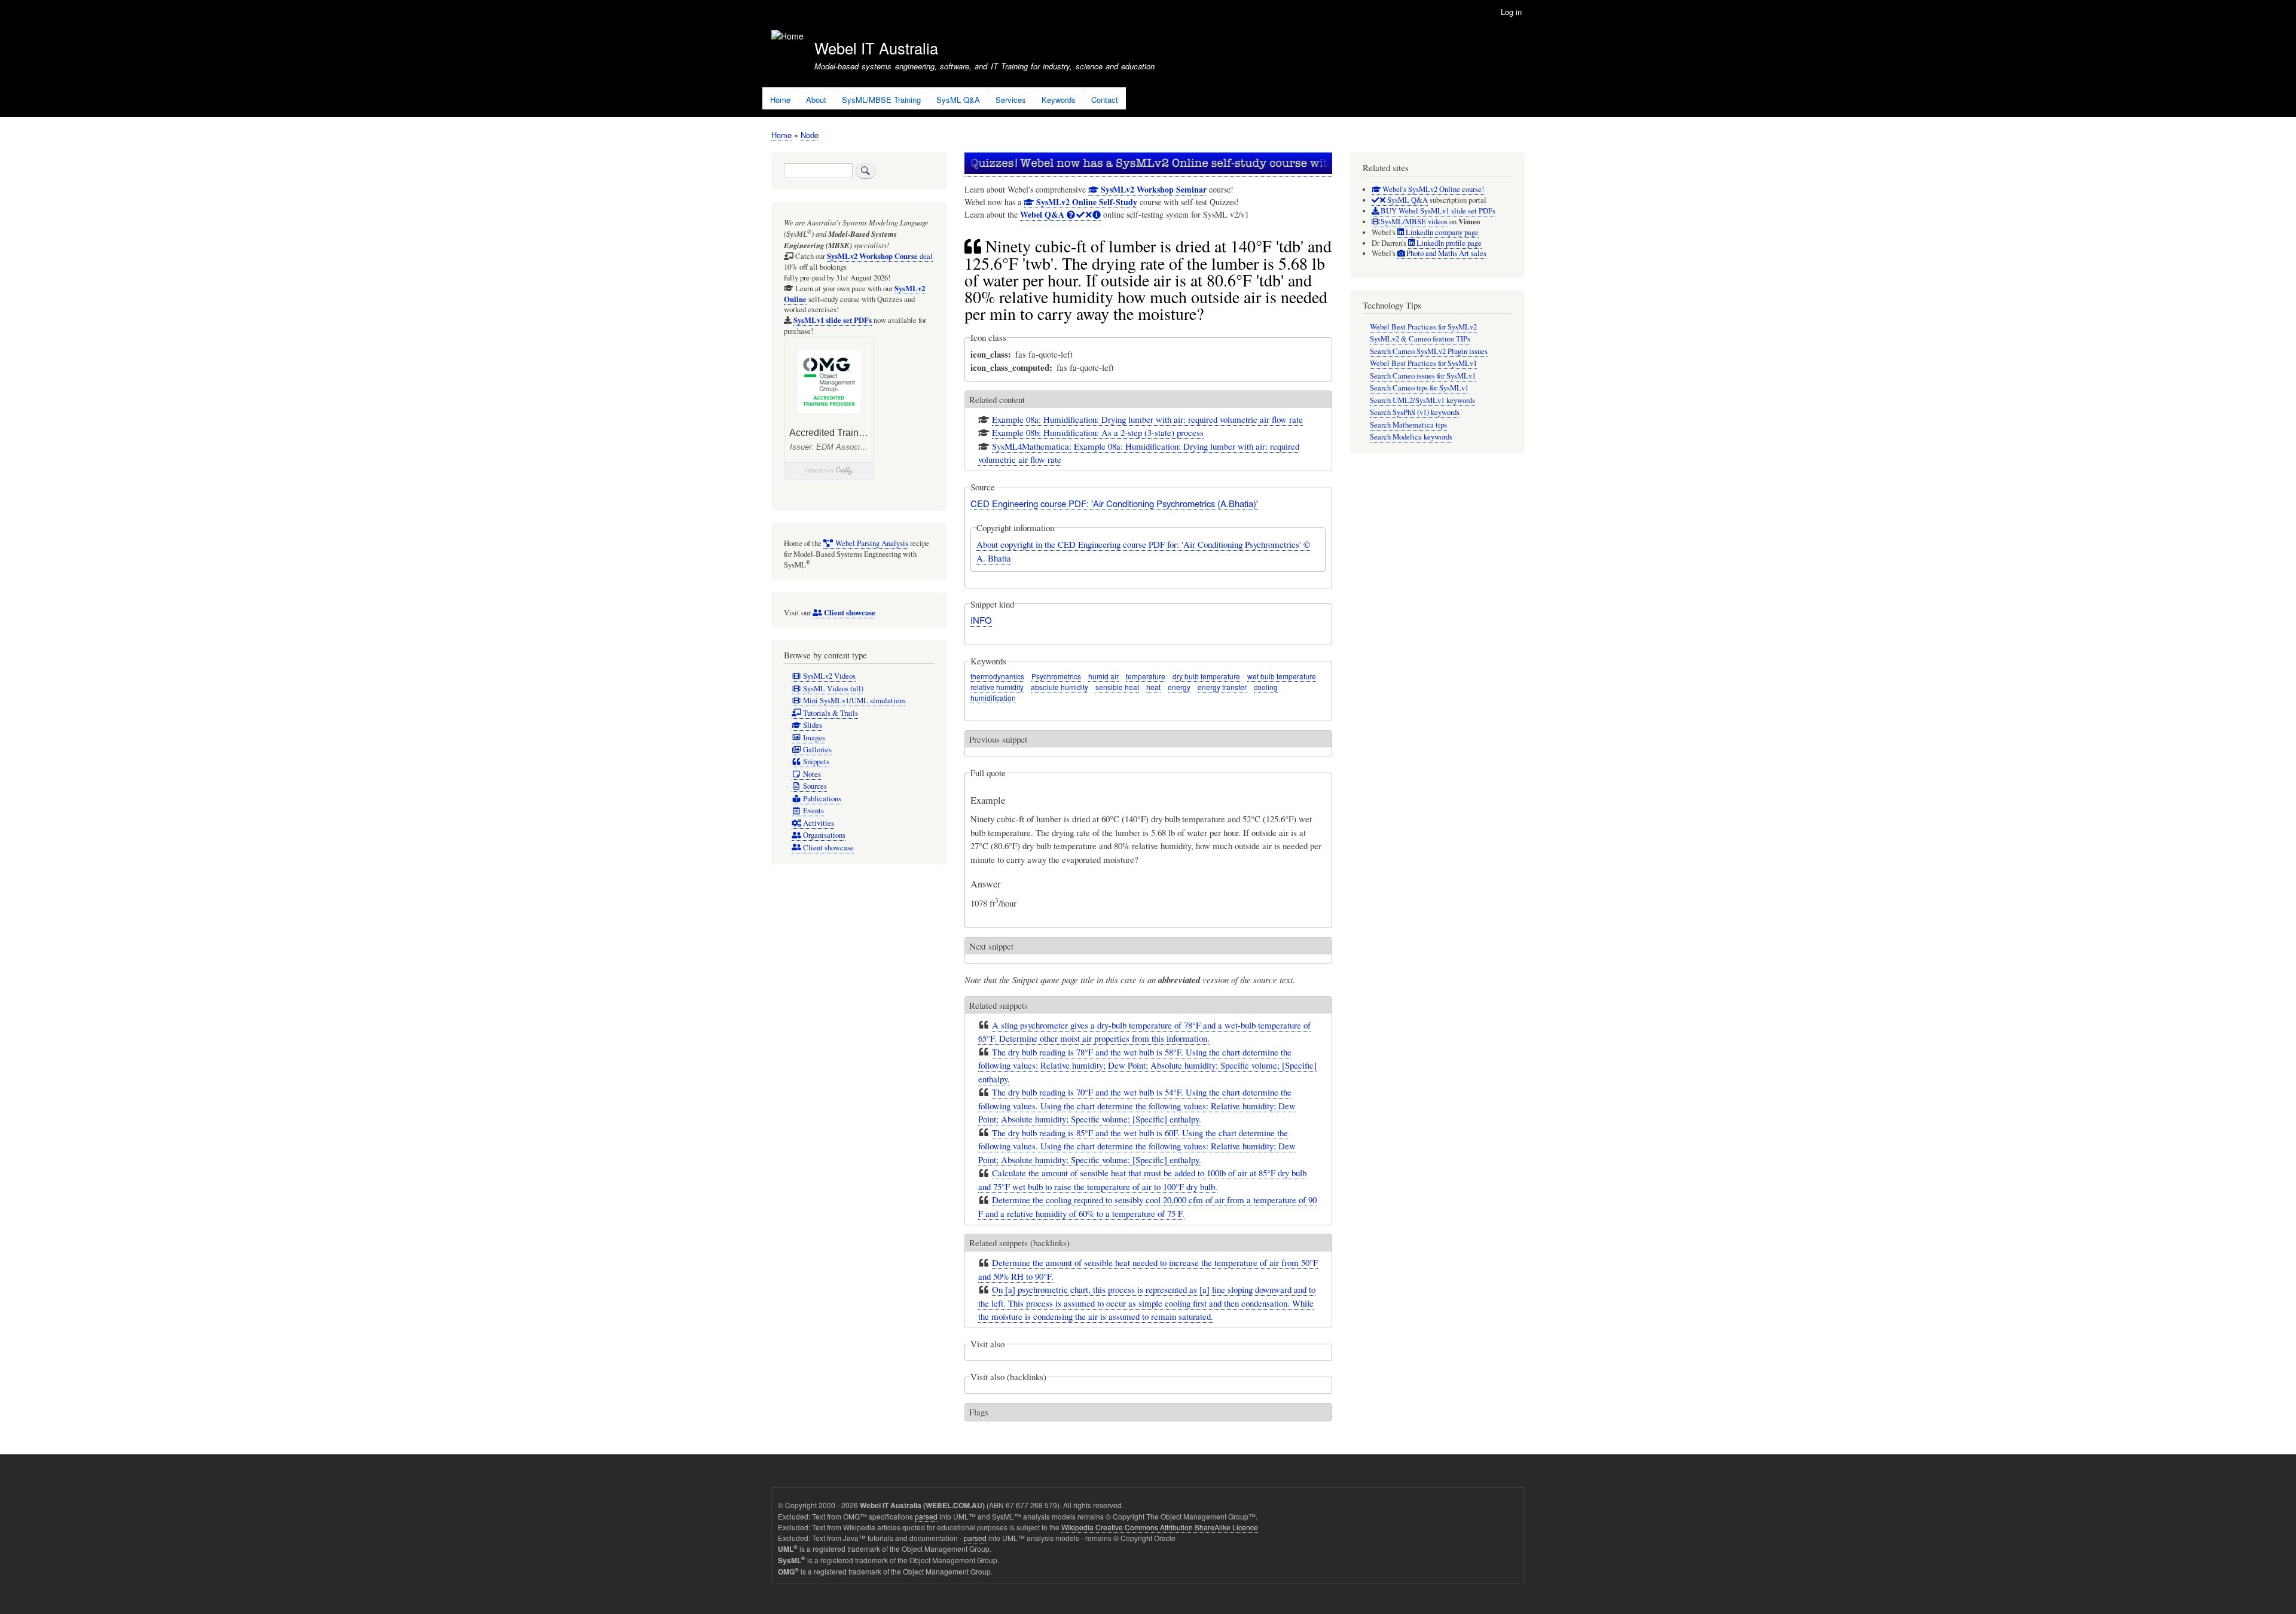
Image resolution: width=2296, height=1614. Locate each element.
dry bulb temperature (1206, 676)
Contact (1105, 100)
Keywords (1059, 100)
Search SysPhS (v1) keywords (1415, 412)
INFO (981, 620)
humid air (1103, 676)
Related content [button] (997, 399)
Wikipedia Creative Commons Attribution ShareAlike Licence (1160, 1527)
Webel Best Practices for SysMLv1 (1423, 363)
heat (1153, 687)
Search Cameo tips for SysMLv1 (1419, 388)
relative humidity (997, 687)
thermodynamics (997, 676)
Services (1011, 100)
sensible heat (1117, 687)
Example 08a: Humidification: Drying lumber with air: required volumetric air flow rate (1147, 419)
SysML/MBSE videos (1413, 222)
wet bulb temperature (1282, 676)
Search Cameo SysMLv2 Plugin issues (1429, 351)
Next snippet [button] (991, 946)
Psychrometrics (1056, 676)
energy (1179, 687)
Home (780, 100)
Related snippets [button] (999, 1005)
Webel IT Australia (876, 48)
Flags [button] (979, 1412)
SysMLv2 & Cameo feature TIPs (1420, 339)
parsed (926, 1516)
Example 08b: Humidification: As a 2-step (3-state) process (1098, 432)
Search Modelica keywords (1411, 437)
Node (810, 135)
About (816, 100)
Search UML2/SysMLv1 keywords (1422, 400)
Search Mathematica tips (1408, 425)
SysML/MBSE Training (881, 100)
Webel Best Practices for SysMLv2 (1423, 327)
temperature (1146, 676)
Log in (1511, 12)
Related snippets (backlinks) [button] (1019, 1243)
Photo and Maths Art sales (1445, 253)
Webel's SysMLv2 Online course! (1432, 189)
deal (880, 256)
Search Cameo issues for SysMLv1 (1423, 376)
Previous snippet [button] (998, 739)
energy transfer (1222, 687)
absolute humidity (1060, 687)
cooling (1266, 687)
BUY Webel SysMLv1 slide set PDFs (1437, 211)
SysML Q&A (958, 100)
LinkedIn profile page (1448, 243)
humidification (993, 698)
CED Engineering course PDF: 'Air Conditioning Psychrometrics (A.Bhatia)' (1114, 503)
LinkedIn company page (1441, 232)
